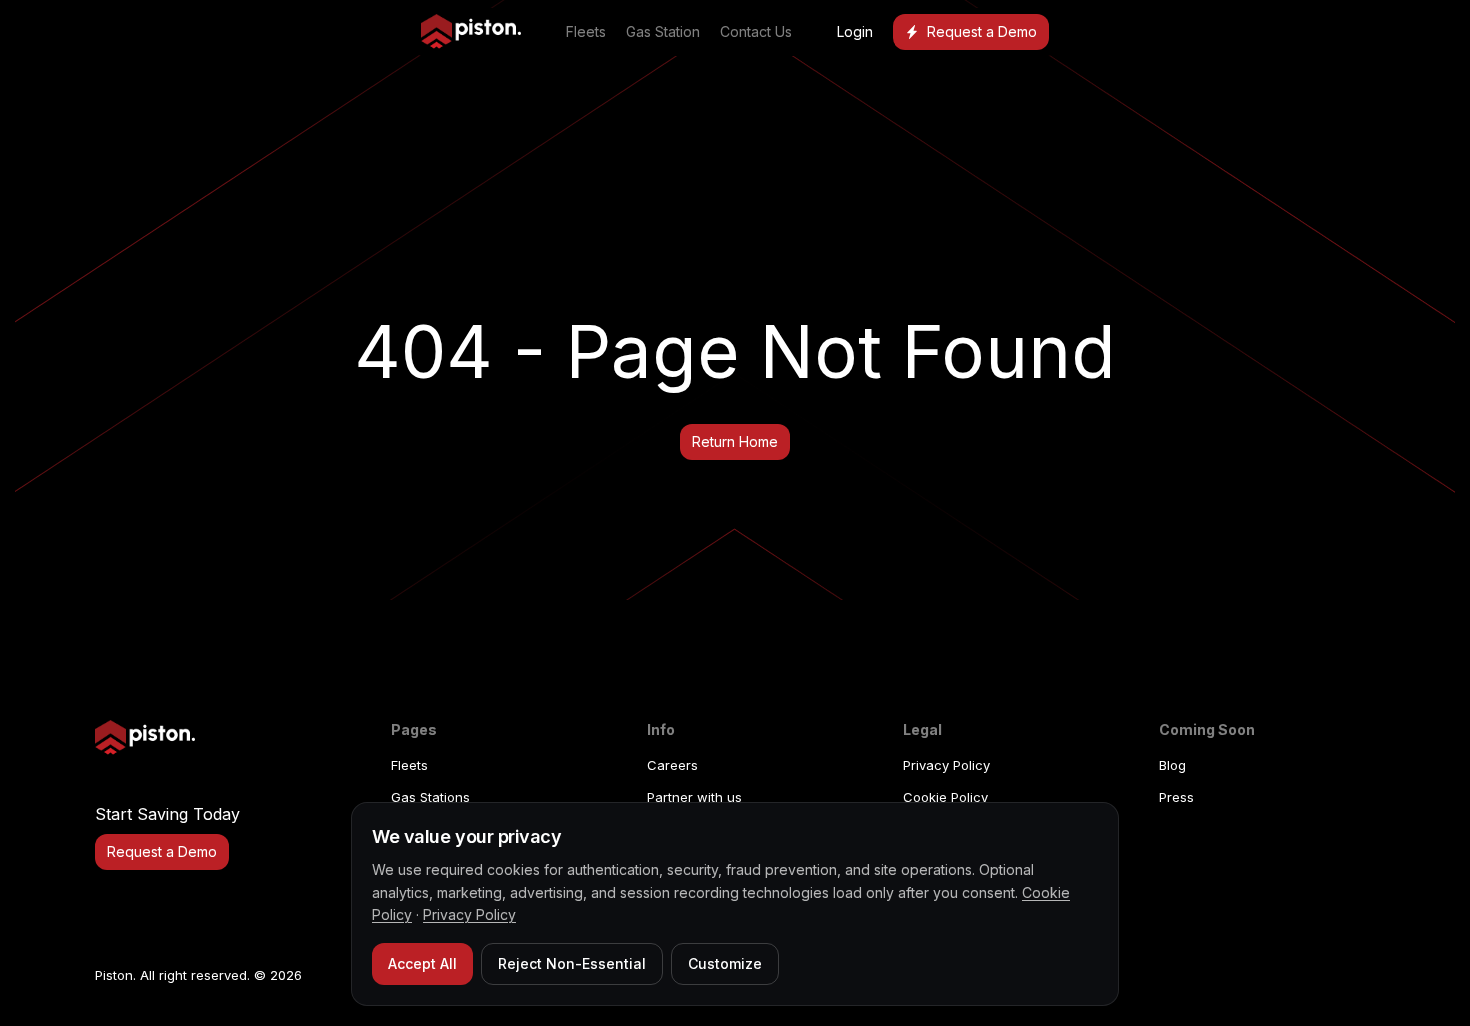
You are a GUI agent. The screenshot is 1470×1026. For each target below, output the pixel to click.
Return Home (735, 441)
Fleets (586, 31)
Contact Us (756, 31)
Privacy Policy (946, 765)
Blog (1172, 765)
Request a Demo (982, 31)
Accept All (422, 963)
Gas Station (663, 31)
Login (855, 31)
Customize (725, 963)
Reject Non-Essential (572, 963)
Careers (672, 765)
